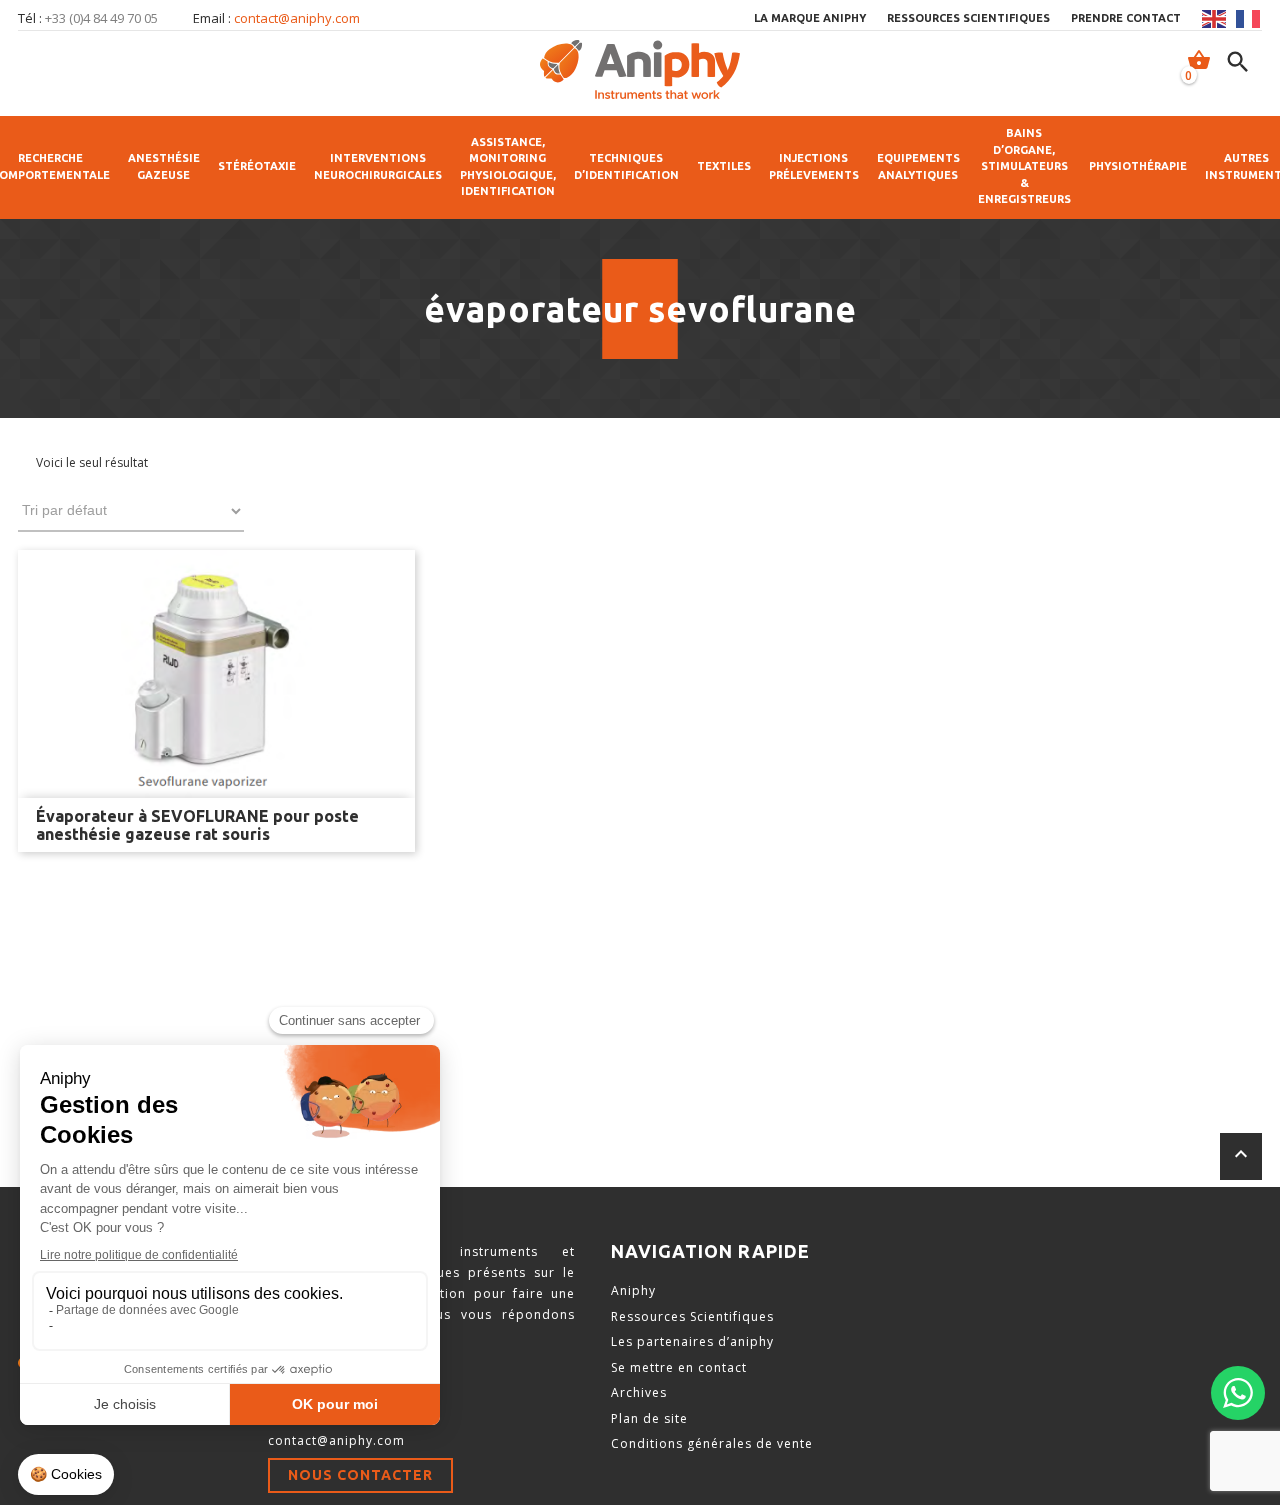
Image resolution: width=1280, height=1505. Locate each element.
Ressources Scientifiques (692, 1316)
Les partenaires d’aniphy (692, 1341)
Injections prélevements (814, 166)
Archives (639, 1392)
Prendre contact (1126, 18)
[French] (1249, 19)
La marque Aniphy (810, 18)
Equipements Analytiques (918, 166)
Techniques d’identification (626, 166)
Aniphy (633, 1290)
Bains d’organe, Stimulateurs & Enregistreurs (1024, 166)
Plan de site (649, 1418)
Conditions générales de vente (712, 1443)
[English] (1215, 19)
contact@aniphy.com (297, 18)
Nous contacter (360, 1475)
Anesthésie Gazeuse (164, 166)
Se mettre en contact (679, 1367)
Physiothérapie (1138, 166)
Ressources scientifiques (968, 18)
